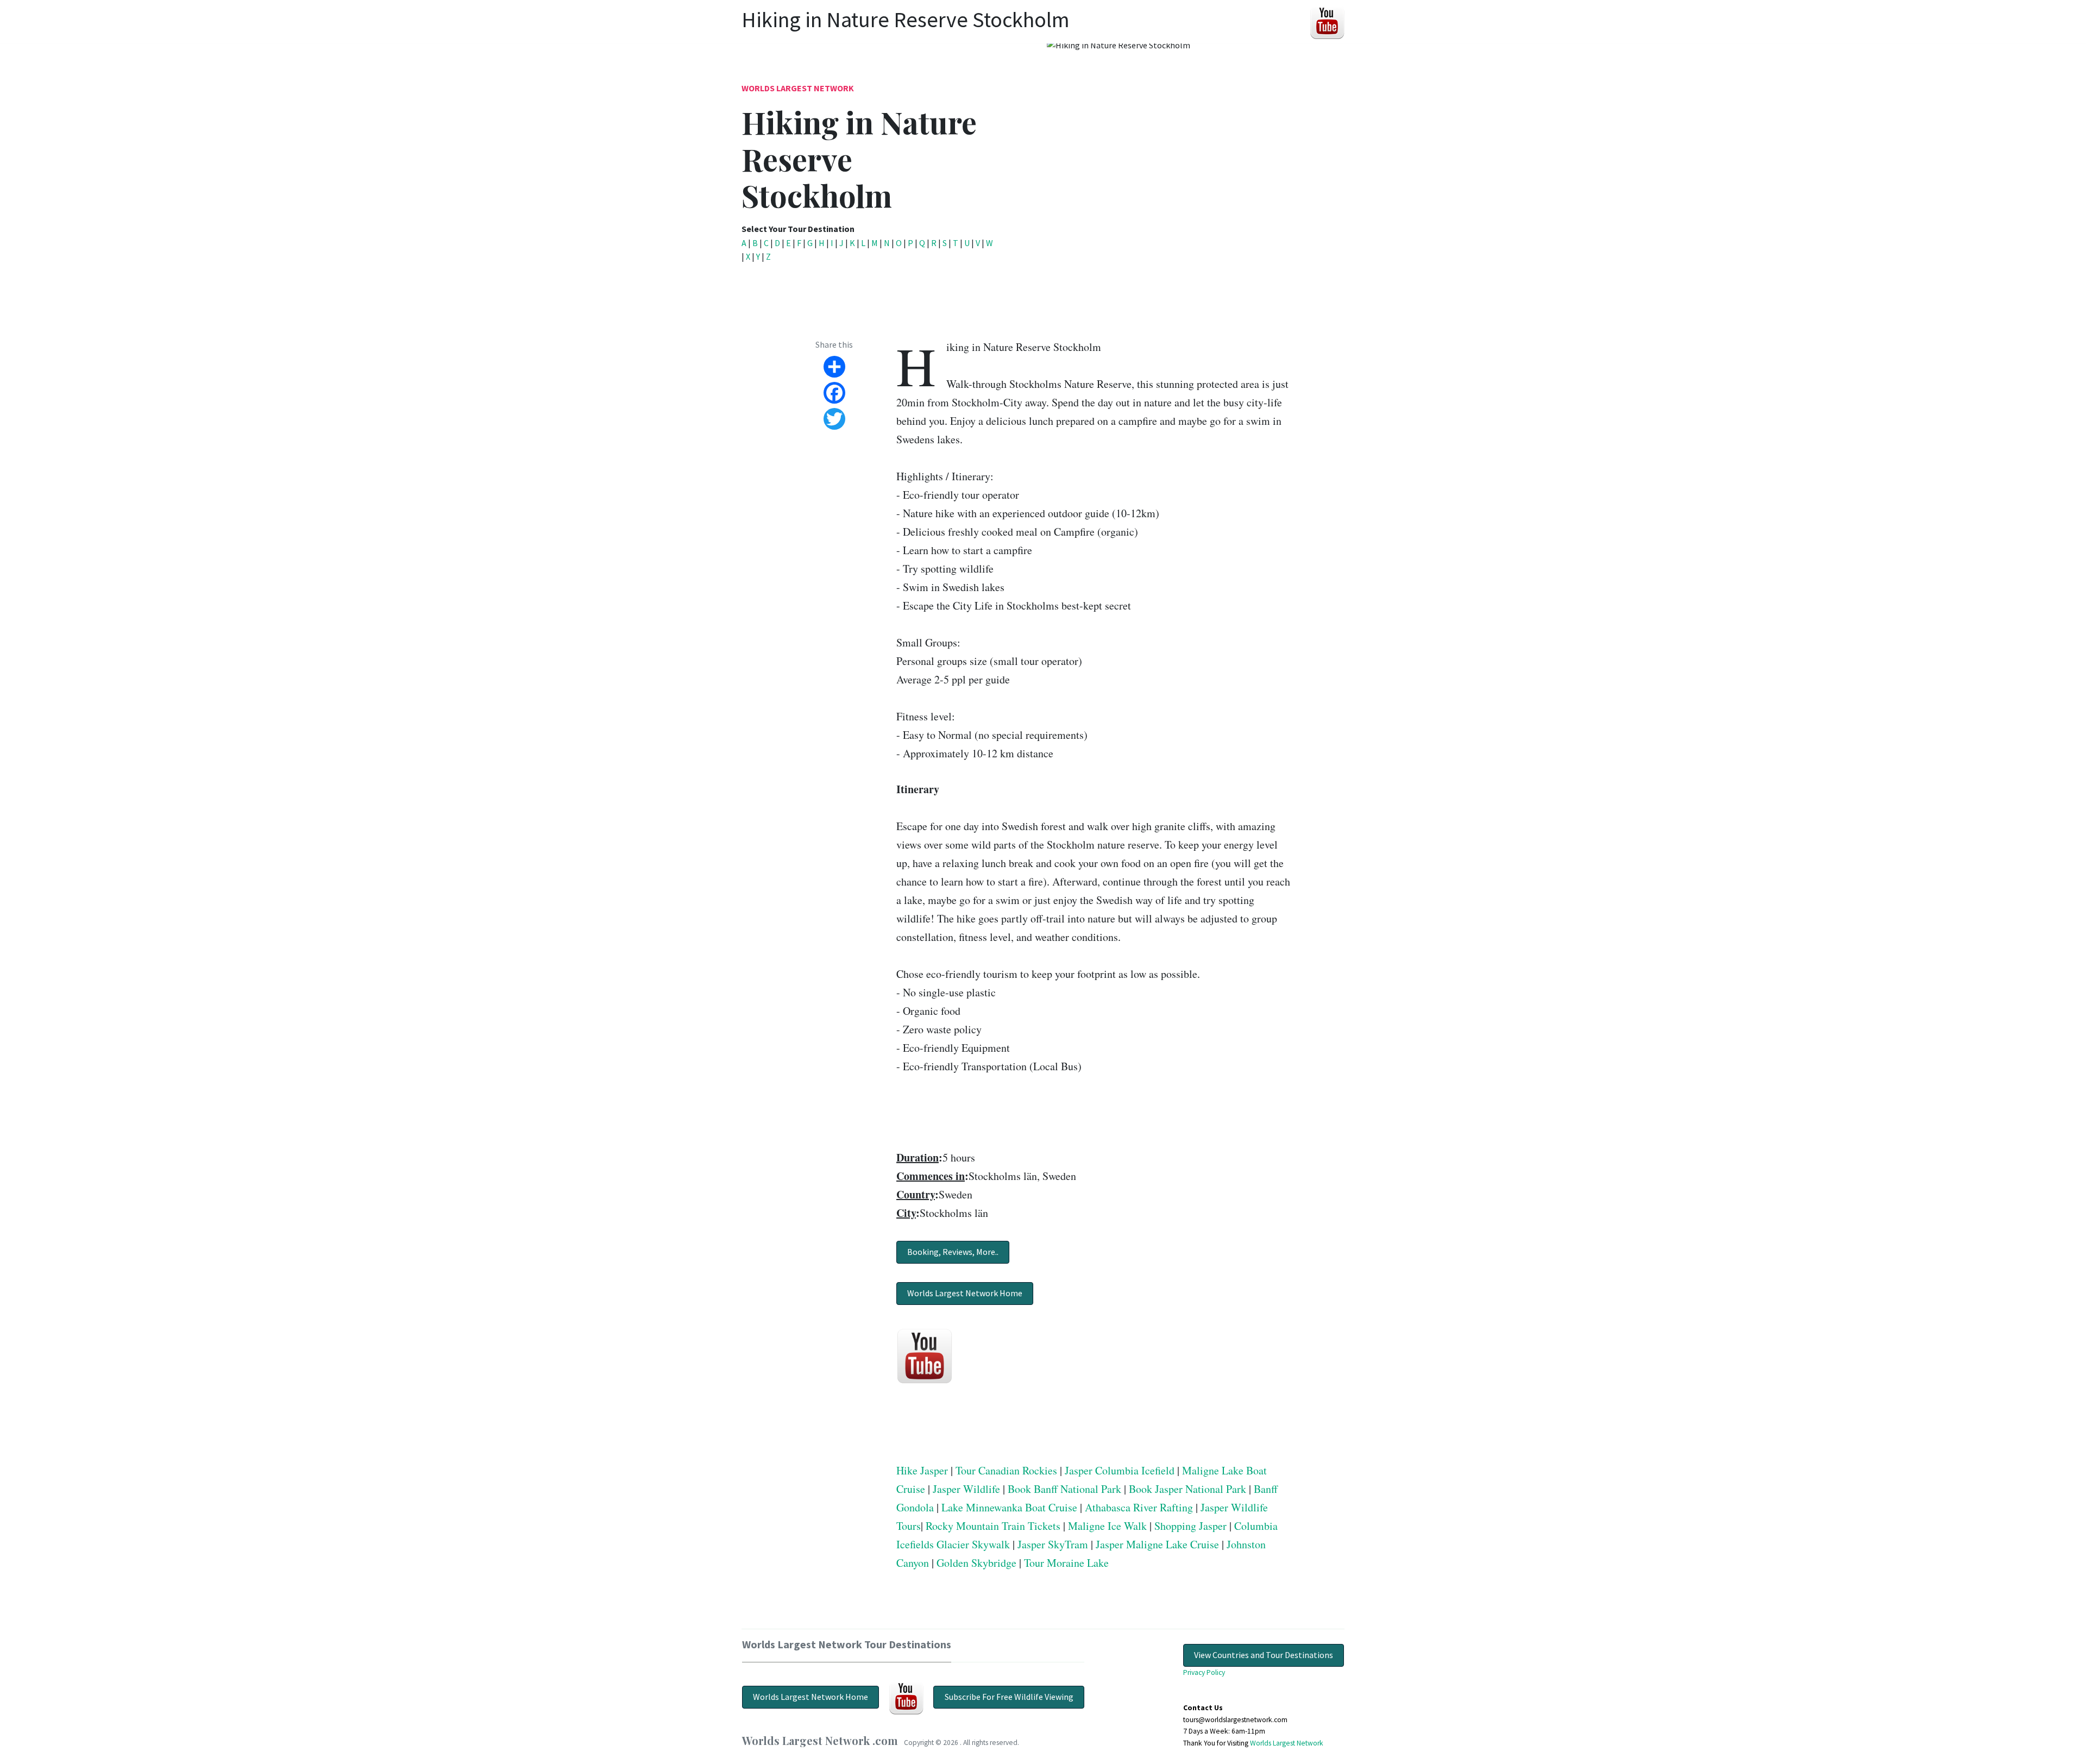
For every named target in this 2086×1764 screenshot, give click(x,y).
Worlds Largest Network (798, 88)
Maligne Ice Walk (1107, 1526)
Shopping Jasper (1190, 1526)
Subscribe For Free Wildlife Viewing (1009, 1697)
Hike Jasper (922, 1470)
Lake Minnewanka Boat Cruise (1009, 1507)
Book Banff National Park (1064, 1489)
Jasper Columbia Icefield (1120, 1470)
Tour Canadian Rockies (1006, 1470)
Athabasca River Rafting (1139, 1507)
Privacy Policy (1204, 1672)
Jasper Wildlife (966, 1489)
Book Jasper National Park (1187, 1489)
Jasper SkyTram (1053, 1544)
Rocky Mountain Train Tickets (993, 1526)
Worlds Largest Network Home (965, 1293)
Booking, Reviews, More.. (953, 1252)
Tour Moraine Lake (1066, 1563)
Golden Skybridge (976, 1563)
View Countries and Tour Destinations (1264, 1655)
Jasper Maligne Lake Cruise (1157, 1544)
